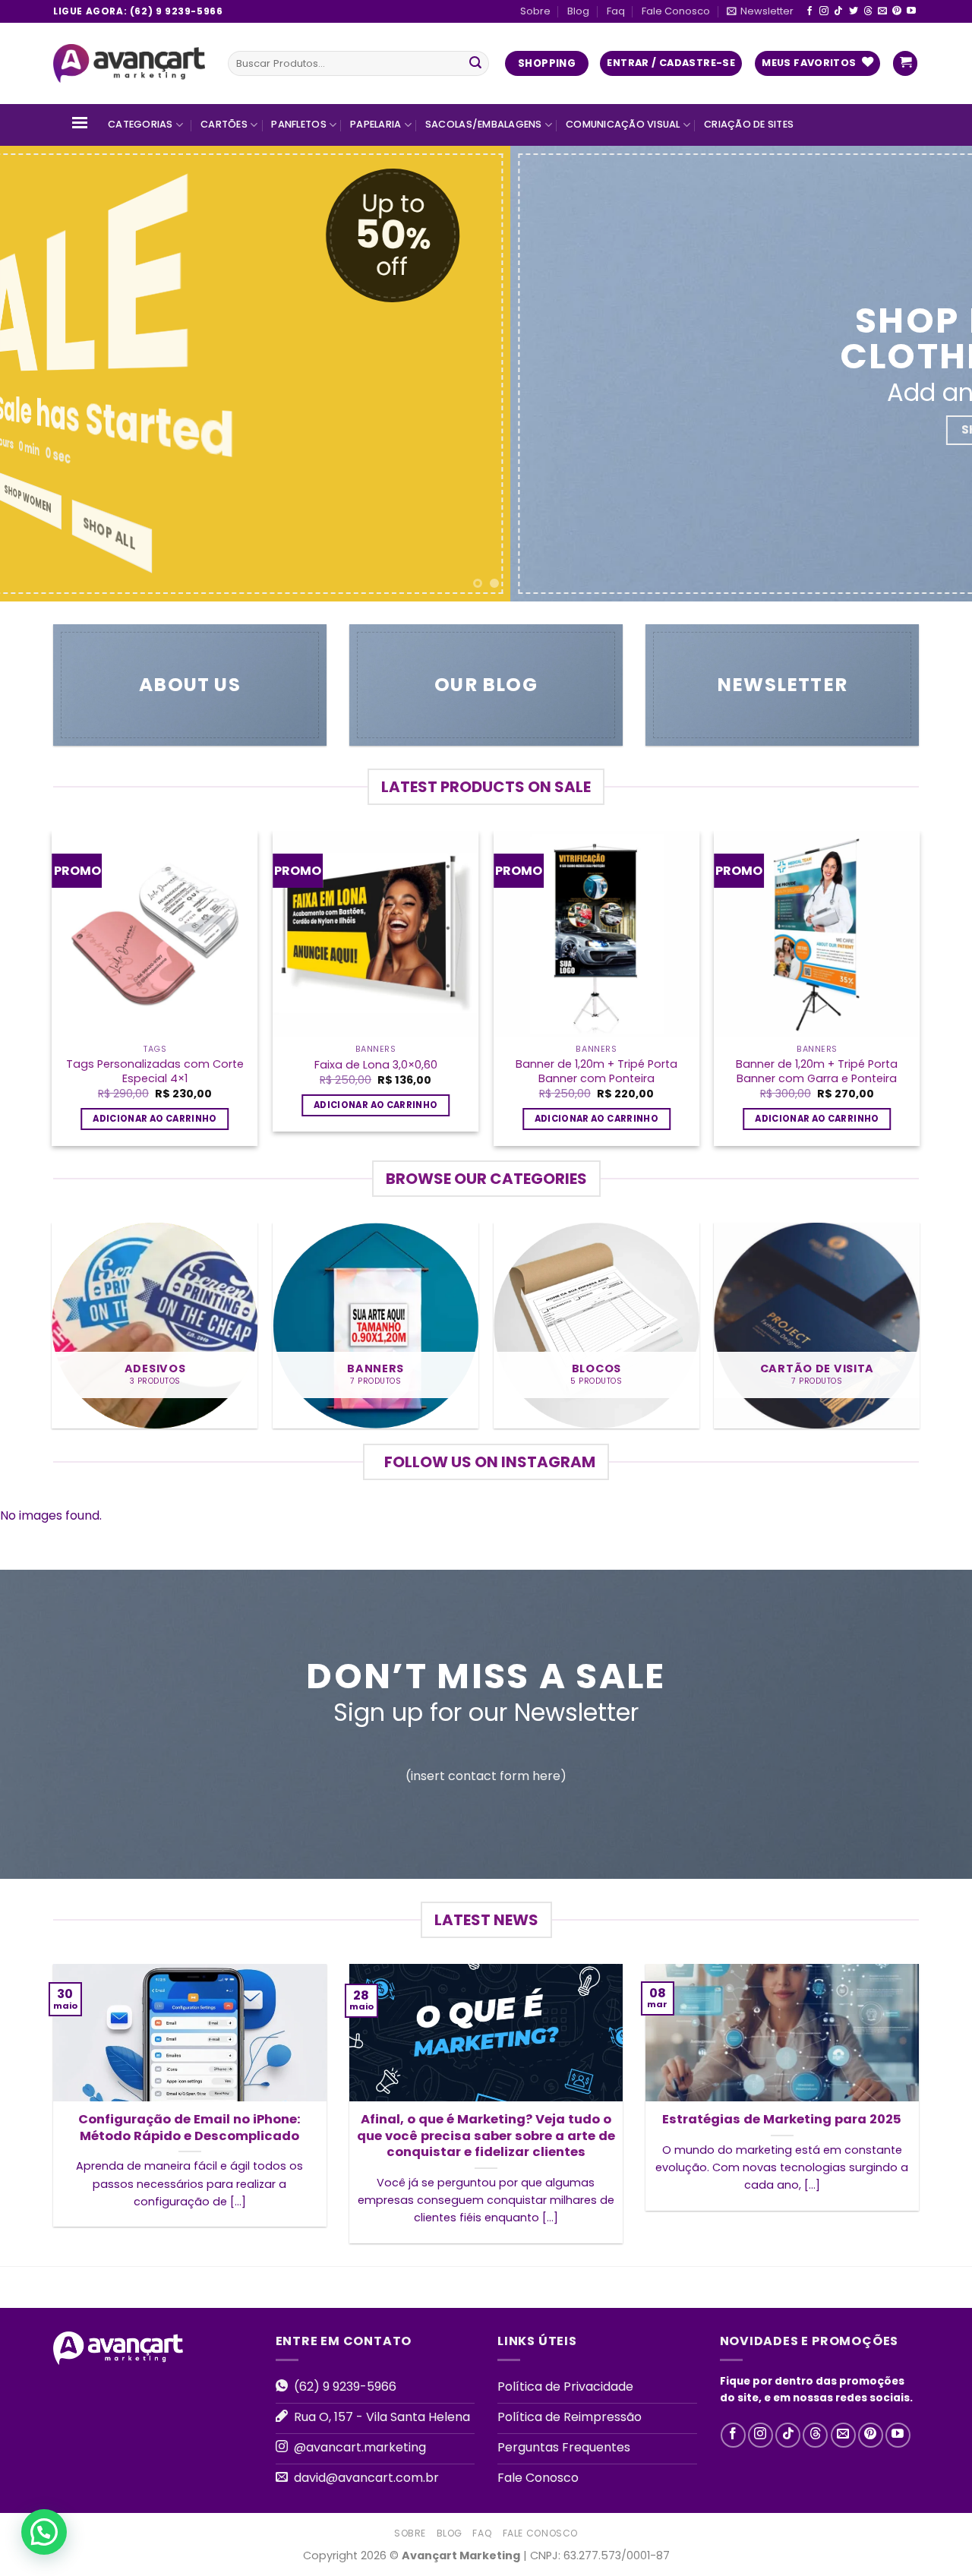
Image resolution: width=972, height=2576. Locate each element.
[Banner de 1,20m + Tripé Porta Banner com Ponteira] (596, 934)
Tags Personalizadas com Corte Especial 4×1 (155, 1071)
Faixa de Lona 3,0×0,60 (376, 1065)
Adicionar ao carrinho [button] (155, 1119)
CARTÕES (224, 124)
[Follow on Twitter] (854, 11)
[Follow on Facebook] (809, 11)
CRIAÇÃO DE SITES (749, 124)
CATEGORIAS (140, 124)
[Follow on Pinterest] (897, 11)
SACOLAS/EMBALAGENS (484, 124)
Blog (578, 11)
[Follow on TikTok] (838, 11)
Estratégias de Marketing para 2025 (782, 2120)
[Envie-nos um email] (882, 11)
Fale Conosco (676, 11)
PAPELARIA (376, 124)
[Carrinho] (905, 63)
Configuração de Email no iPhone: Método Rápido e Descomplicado (189, 2128)
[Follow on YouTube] (911, 11)
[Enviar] (475, 64)
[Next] (933, 374)
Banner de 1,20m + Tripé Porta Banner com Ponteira (596, 1071)
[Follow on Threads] (868, 11)
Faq (616, 11)
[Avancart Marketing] (129, 64)
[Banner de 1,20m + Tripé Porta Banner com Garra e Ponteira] (817, 934)
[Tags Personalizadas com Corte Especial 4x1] (155, 934)
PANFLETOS (298, 124)
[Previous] (39, 374)
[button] (44, 2532)
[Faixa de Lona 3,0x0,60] (376, 934)
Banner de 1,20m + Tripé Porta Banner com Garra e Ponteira (817, 1071)
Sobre (535, 11)
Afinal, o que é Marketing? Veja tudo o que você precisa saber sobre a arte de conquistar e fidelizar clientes (486, 2136)
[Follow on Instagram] (824, 11)
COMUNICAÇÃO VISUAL (623, 124)
